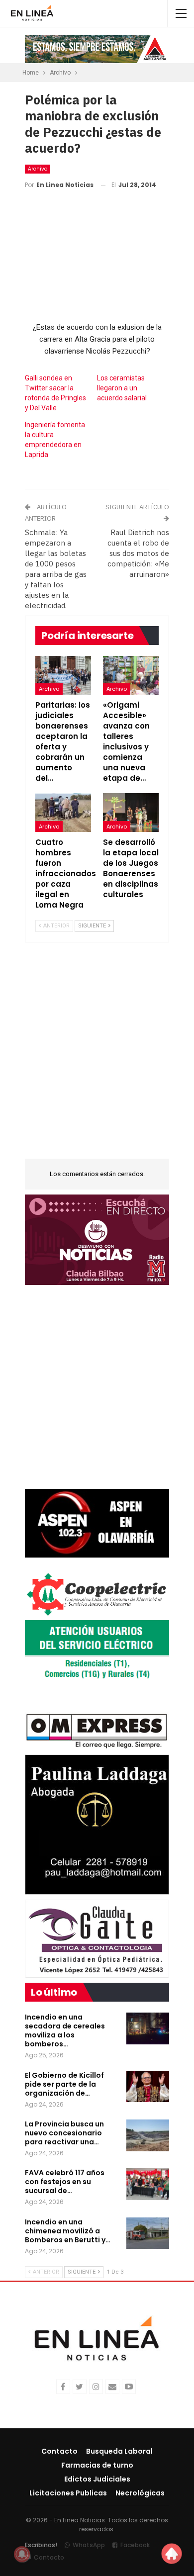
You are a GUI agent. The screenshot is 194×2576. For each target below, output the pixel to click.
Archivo (38, 169)
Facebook (135, 2545)
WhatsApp (89, 2545)
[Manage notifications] (22, 2554)
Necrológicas (140, 2493)
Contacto (59, 2451)
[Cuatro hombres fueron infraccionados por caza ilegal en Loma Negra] (63, 813)
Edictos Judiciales (97, 2479)
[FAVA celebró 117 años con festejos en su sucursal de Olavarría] (148, 2184)
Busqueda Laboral (119, 2451)
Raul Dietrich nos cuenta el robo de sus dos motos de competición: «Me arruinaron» (138, 553)
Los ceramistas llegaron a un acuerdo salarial (122, 388)
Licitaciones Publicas (68, 2493)
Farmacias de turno (97, 2465)
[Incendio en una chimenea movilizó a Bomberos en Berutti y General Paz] (148, 2233)
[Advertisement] (97, 1057)
